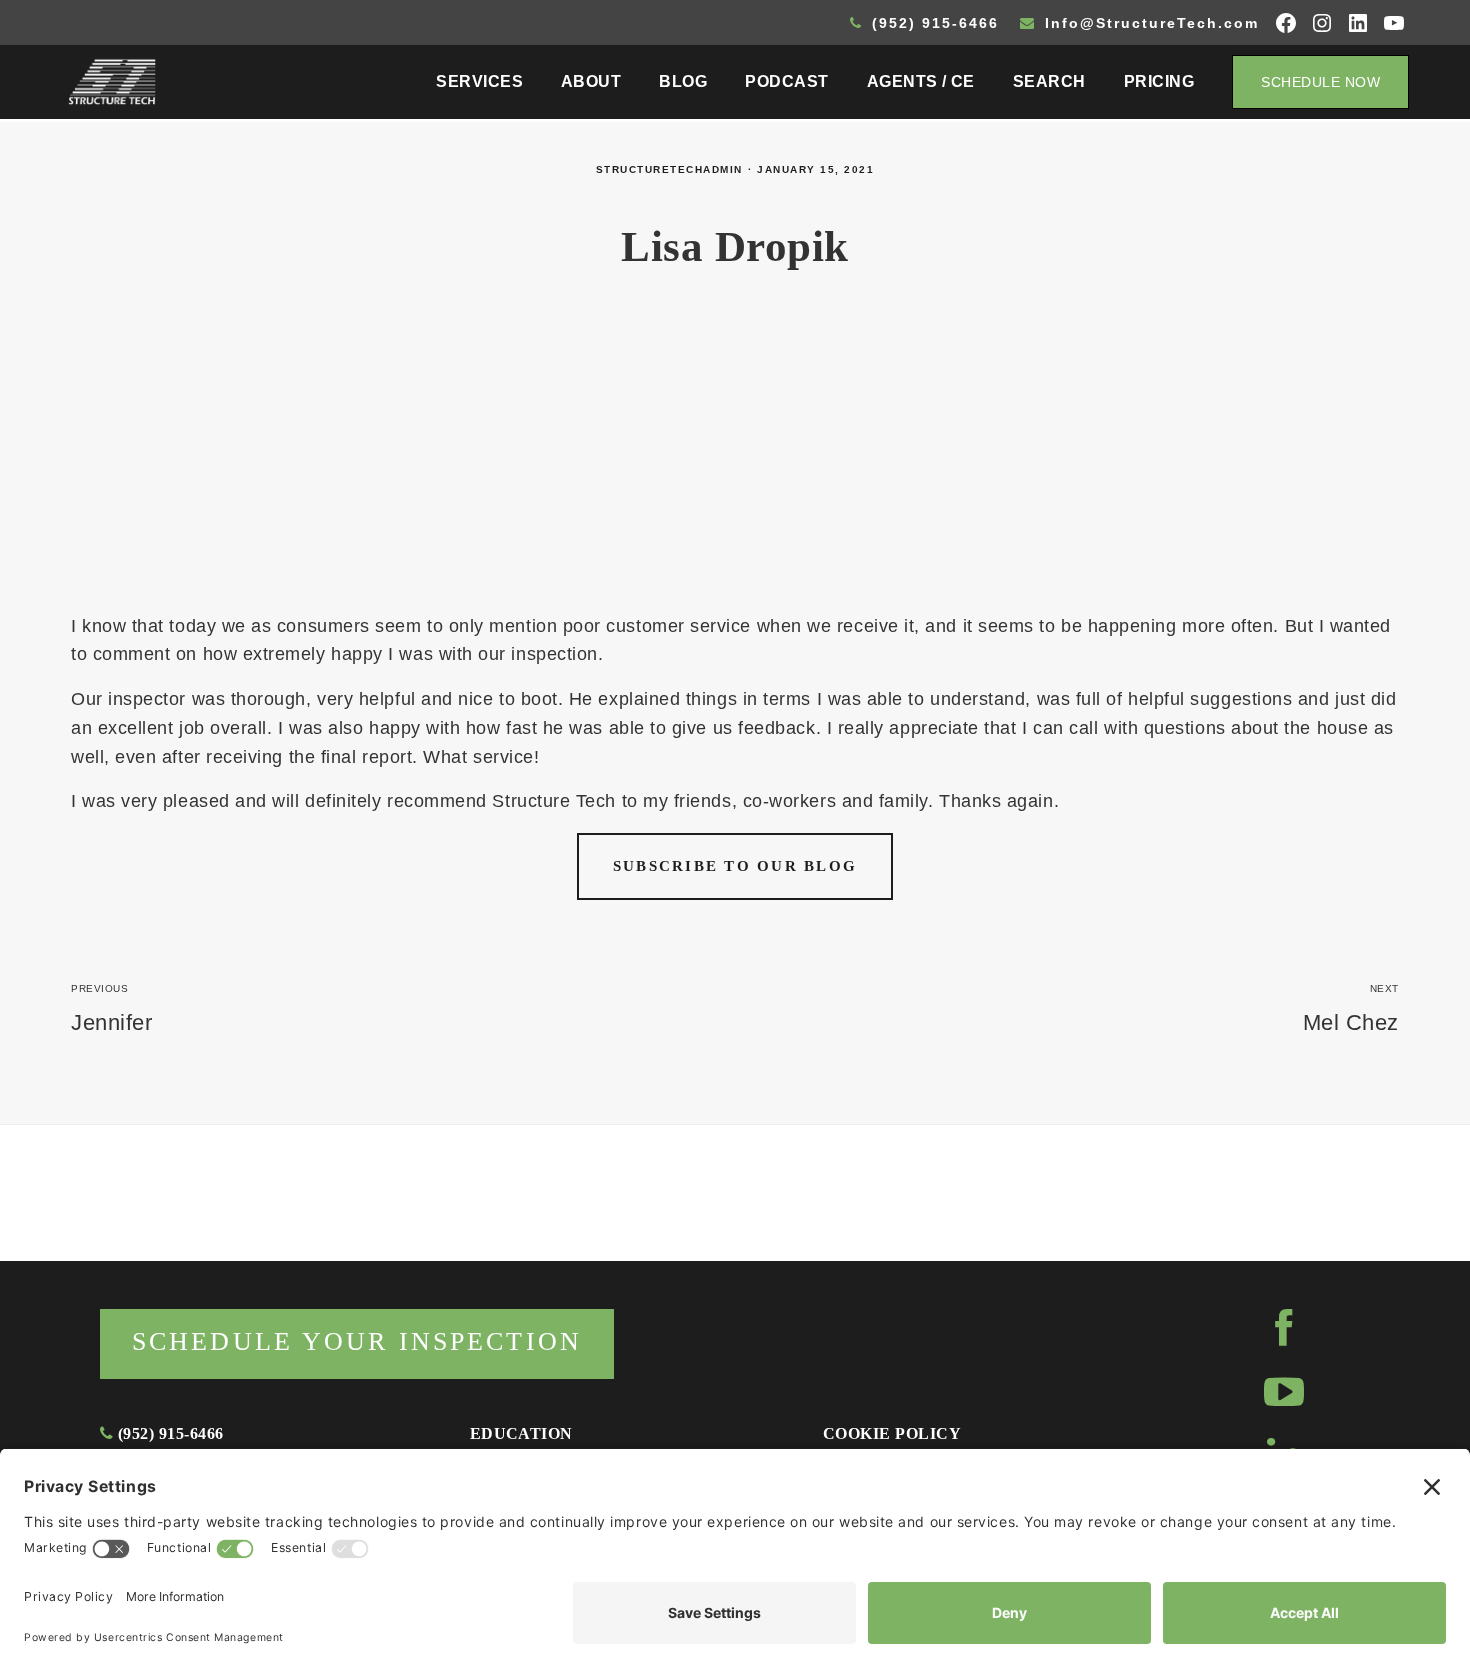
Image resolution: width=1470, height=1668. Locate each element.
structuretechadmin (669, 169)
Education (521, 1433)
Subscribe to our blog (735, 866)
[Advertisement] (735, 462)
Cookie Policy (892, 1433)
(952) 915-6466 (932, 23)
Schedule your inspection (357, 1341)
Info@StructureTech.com (1149, 23)
